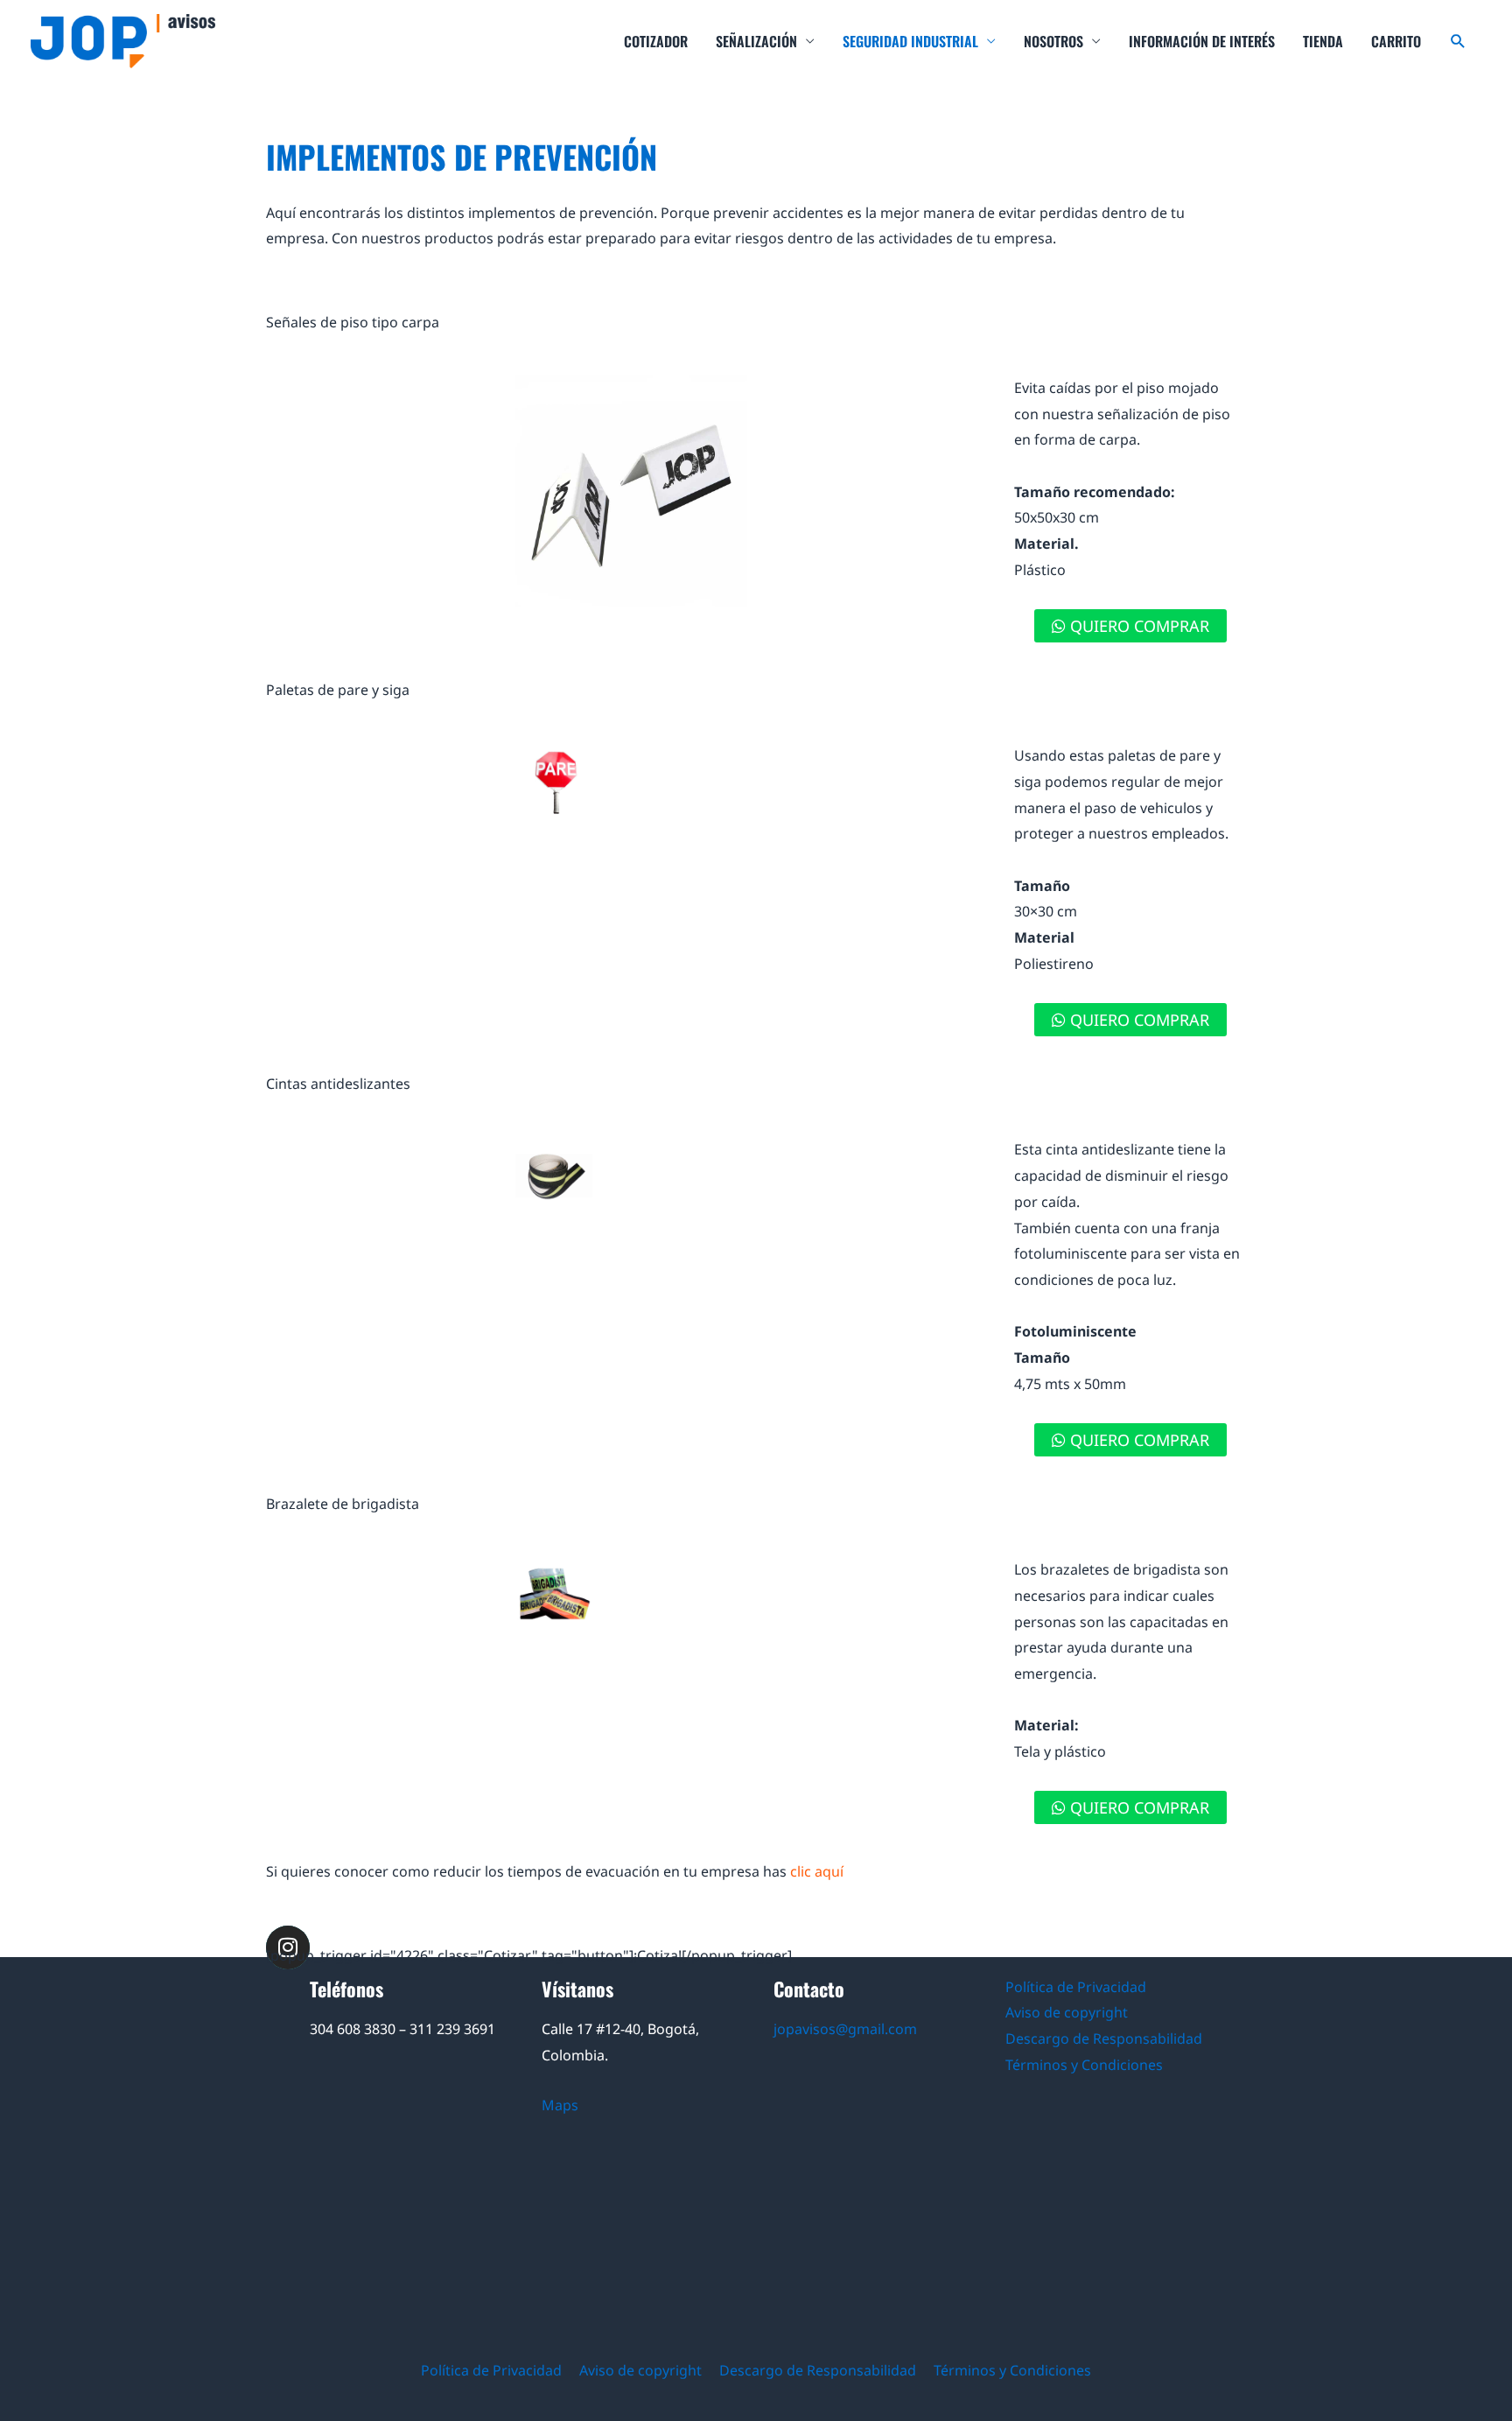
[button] (1458, 42)
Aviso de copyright (1067, 2012)
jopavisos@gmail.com (845, 2029)
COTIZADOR (656, 41)
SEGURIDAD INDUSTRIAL (910, 41)
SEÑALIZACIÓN (756, 41)
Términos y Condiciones (1084, 2065)
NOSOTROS (1053, 41)
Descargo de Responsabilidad (1104, 2039)
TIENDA (1323, 41)
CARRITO (1396, 41)
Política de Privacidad (1076, 1987)
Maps (560, 2105)
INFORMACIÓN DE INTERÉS (1202, 41)
